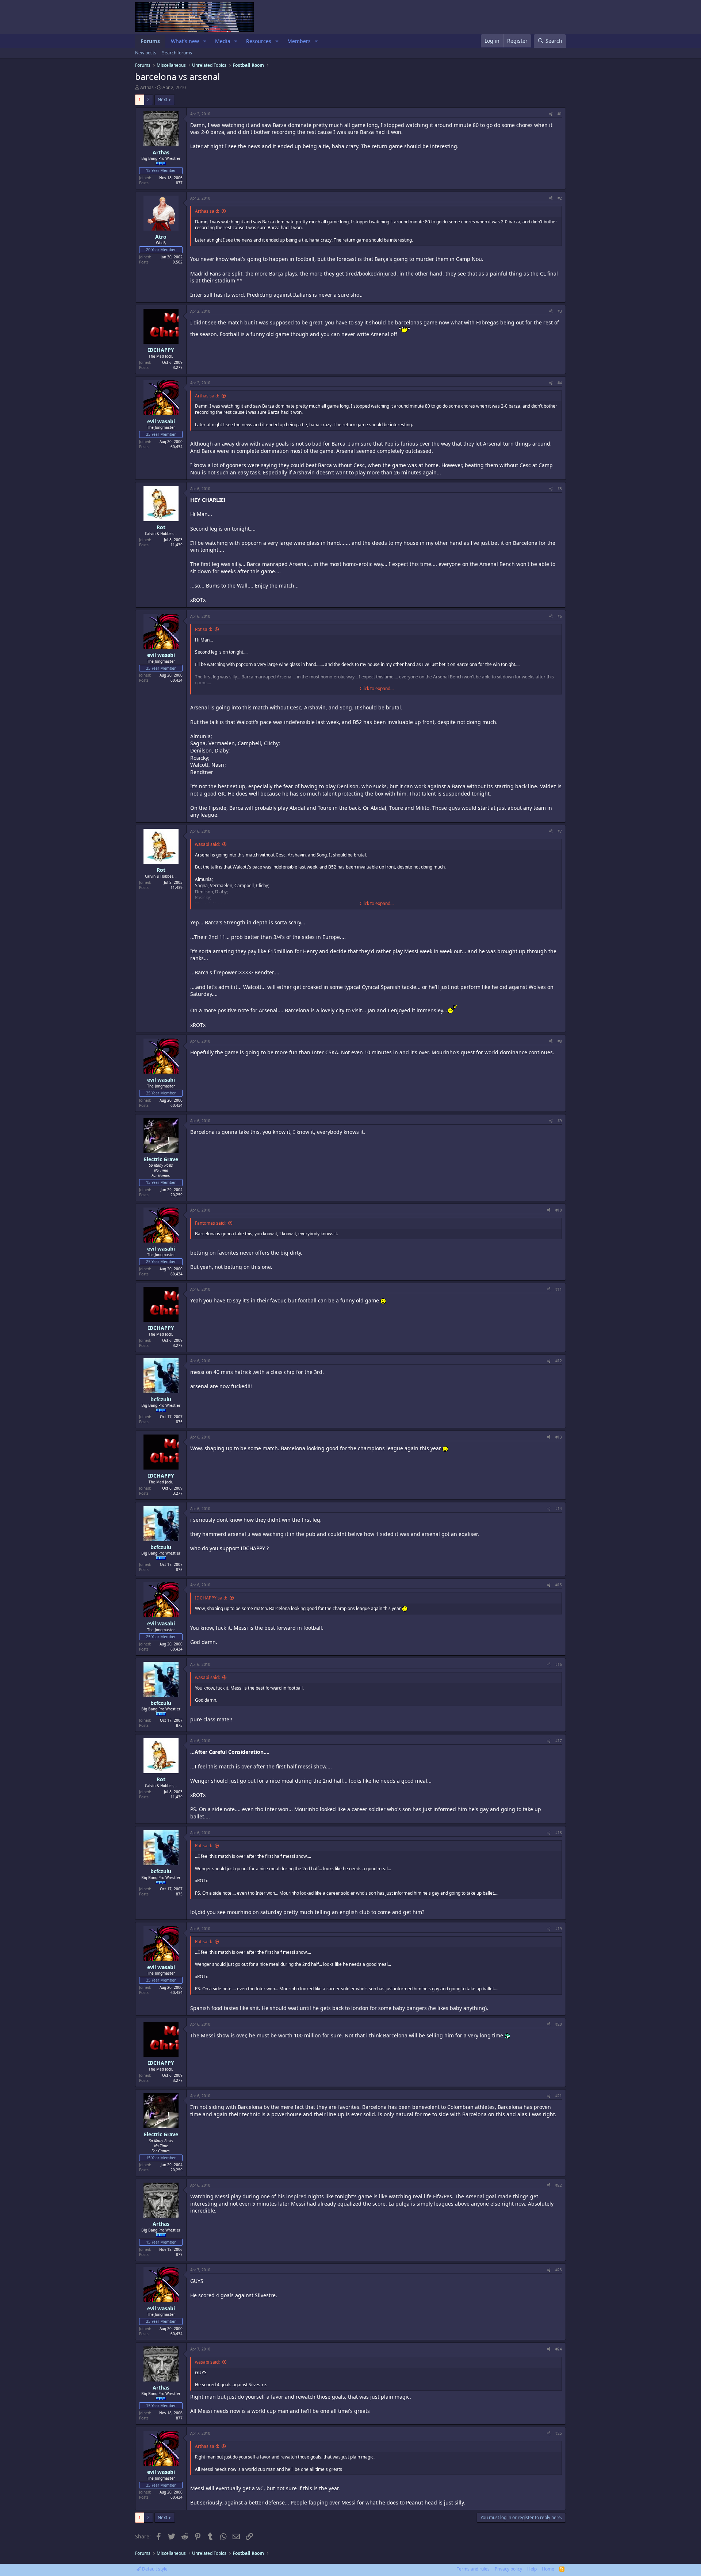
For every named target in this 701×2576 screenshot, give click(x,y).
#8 (560, 1041)
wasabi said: (207, 844)
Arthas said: (207, 211)
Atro (161, 237)
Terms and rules (473, 2569)
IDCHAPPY (161, 350)
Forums (150, 41)
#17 (559, 1741)
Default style (154, 2569)
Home (548, 2569)
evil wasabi (161, 421)
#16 (559, 1664)
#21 (559, 2096)
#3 (560, 311)
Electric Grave (161, 1159)
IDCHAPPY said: (211, 1598)
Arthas (147, 87)
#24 (559, 2349)
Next (162, 99)
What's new (185, 41)
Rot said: (204, 629)
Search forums (177, 53)
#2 (560, 198)
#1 (560, 114)
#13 (559, 1437)
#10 (559, 1210)
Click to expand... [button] (377, 689)
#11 (559, 1289)
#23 (559, 2270)
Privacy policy (508, 2569)
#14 (559, 1509)
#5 (560, 489)
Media (223, 41)
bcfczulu (161, 1399)
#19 (559, 1929)
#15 (559, 1585)
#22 (559, 2185)
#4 (560, 383)
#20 (559, 2024)
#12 (559, 1361)
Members (299, 41)
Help (532, 2569)
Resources (259, 41)
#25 (559, 2433)
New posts (146, 53)
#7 (560, 831)
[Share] (551, 114)
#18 (559, 1833)
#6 (560, 616)
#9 (560, 1121)
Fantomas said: (210, 1223)
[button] (205, 41)
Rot (161, 527)
